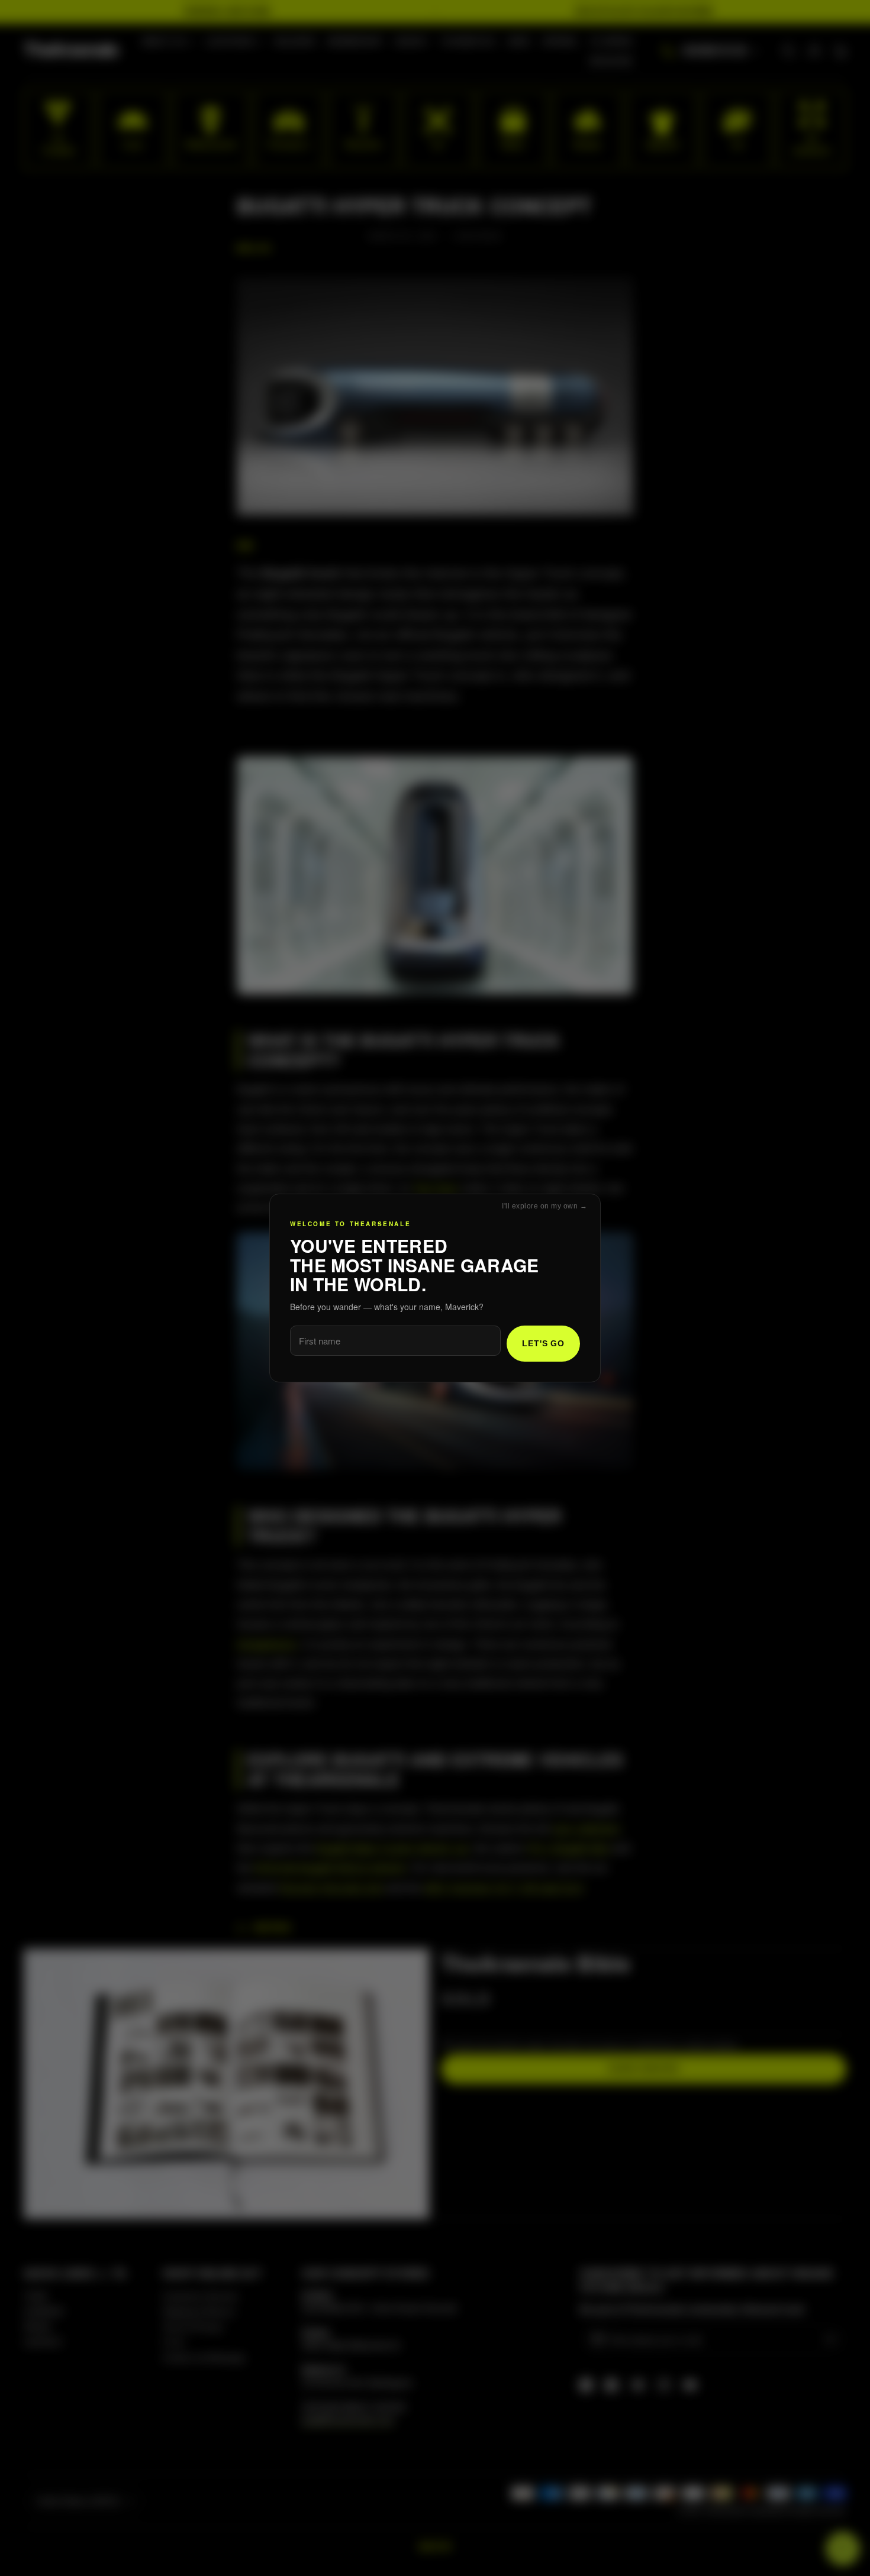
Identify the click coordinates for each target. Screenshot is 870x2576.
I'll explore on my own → (544, 1206)
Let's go (543, 1343)
